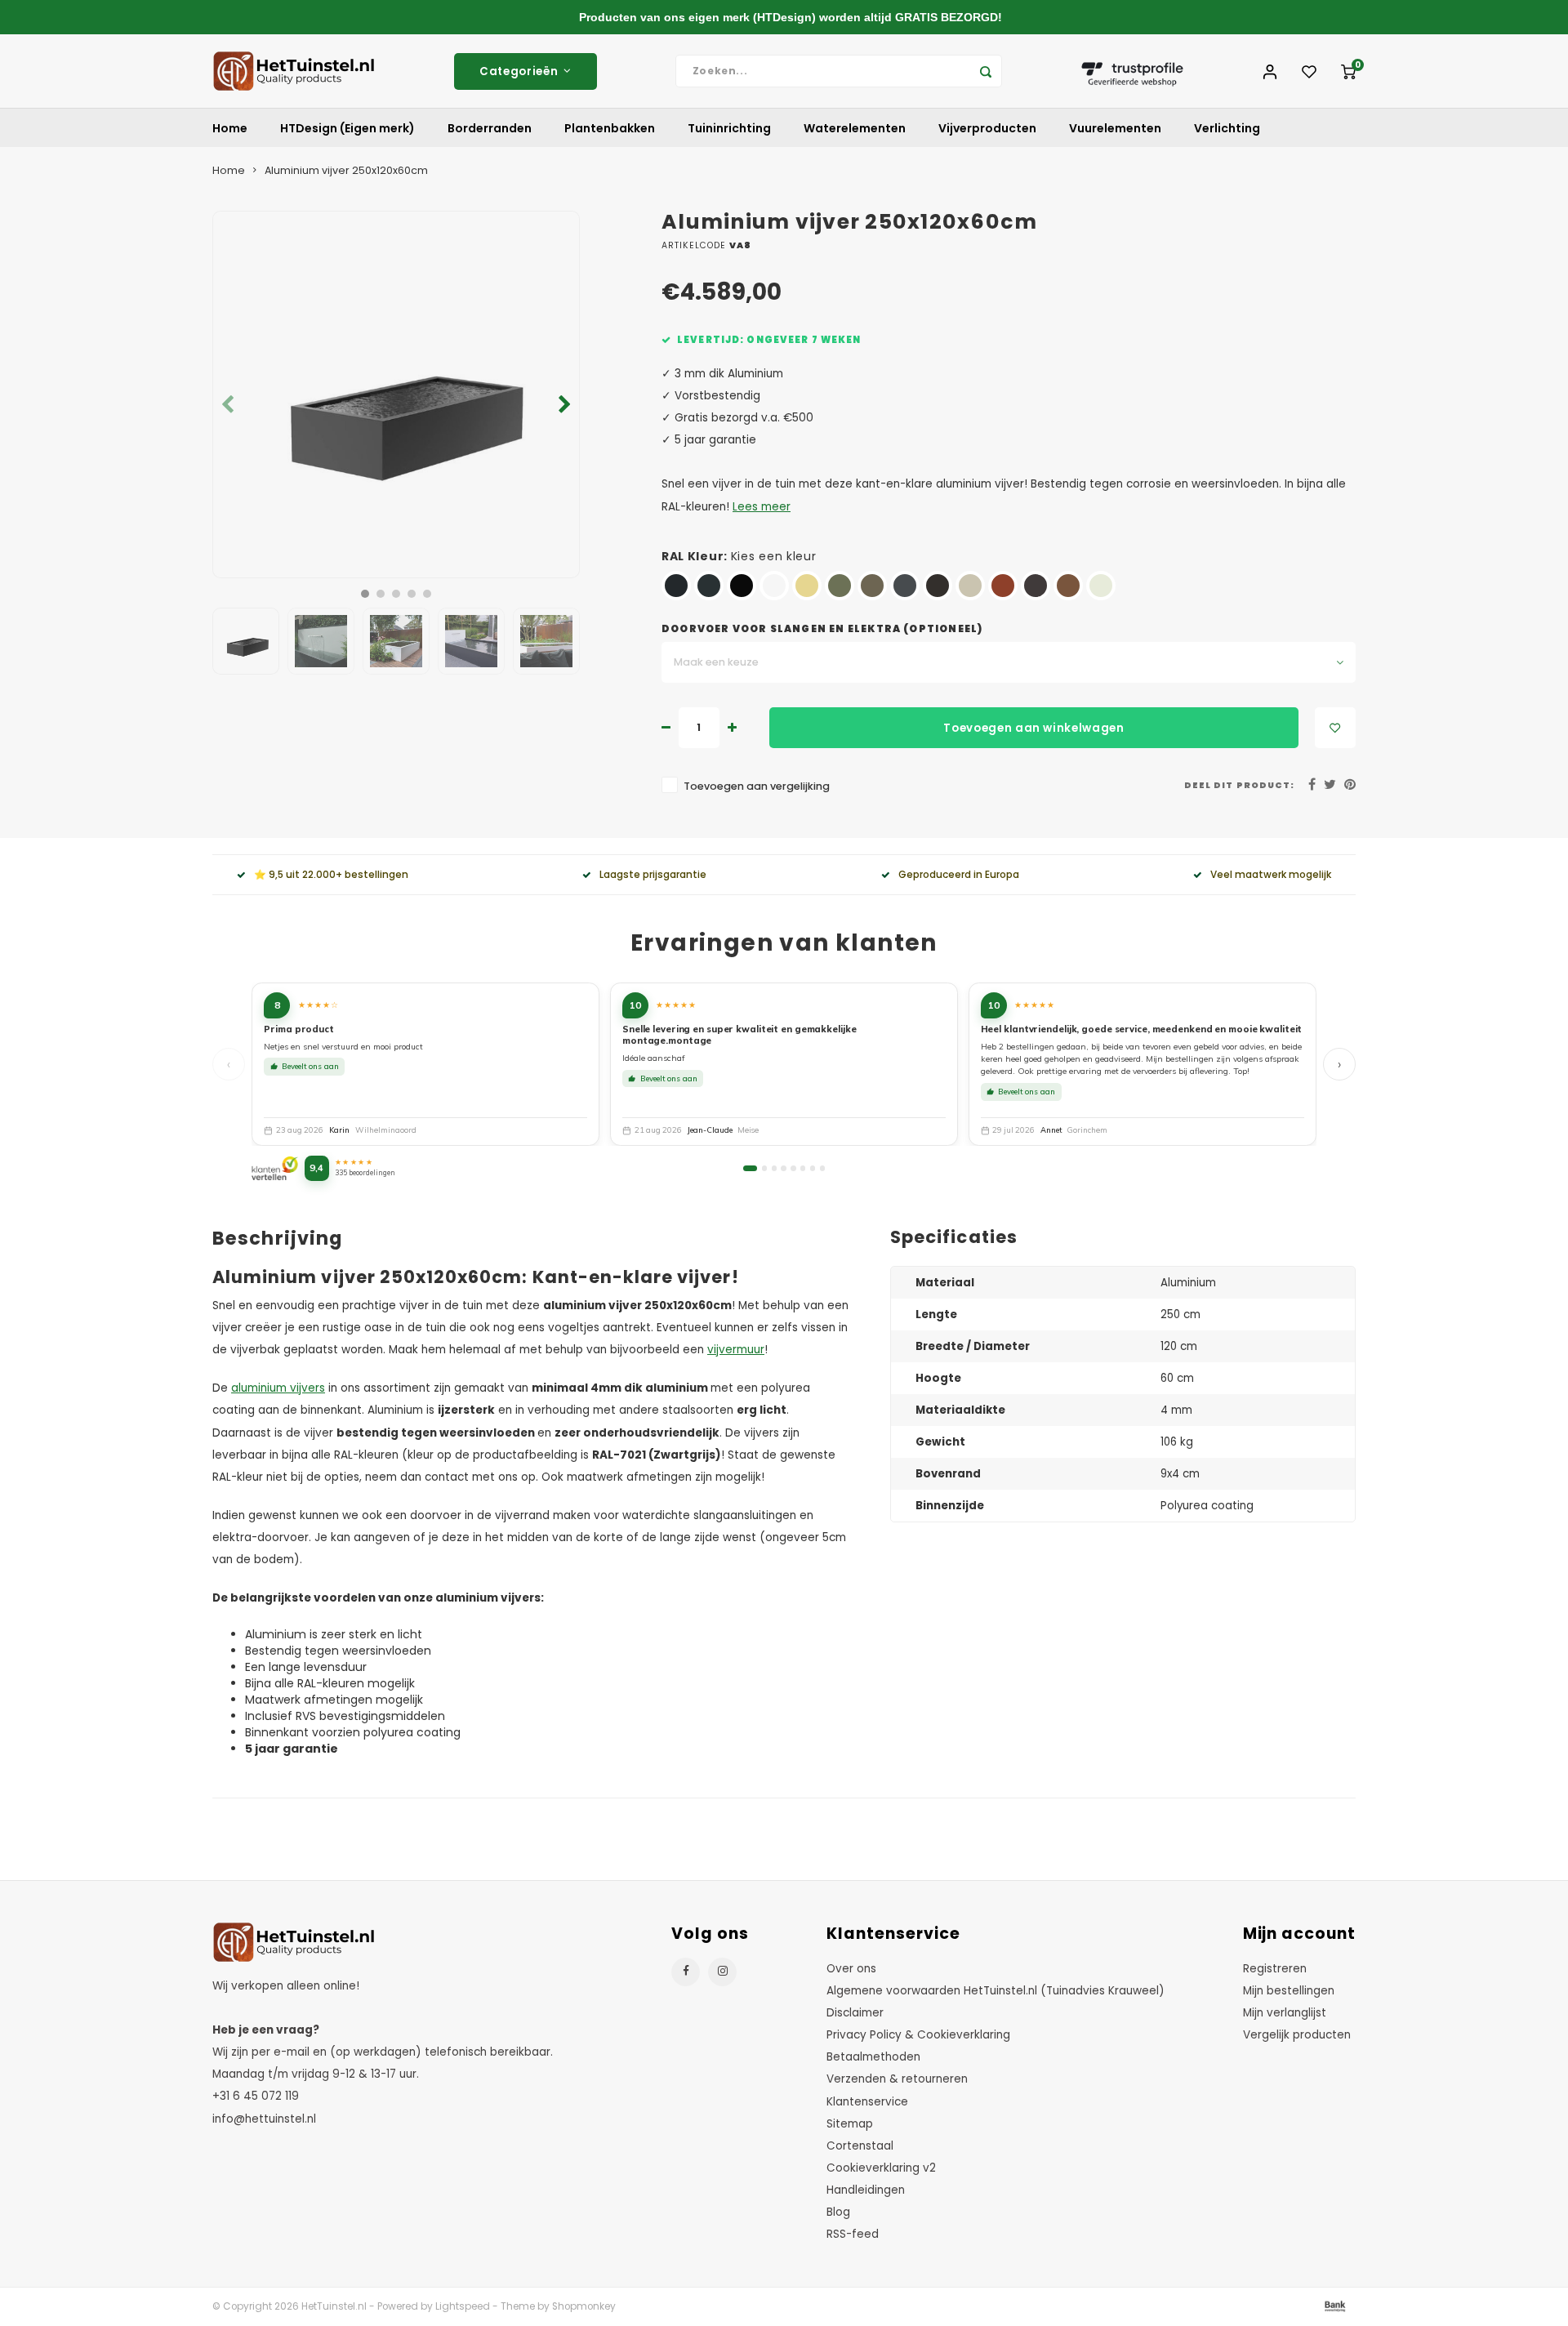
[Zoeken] (986, 71)
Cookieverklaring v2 (881, 2168)
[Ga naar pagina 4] (783, 1168)
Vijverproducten (987, 128)
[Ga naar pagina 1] (750, 1168)
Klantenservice (867, 2102)
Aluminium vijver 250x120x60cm (346, 170)
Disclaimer (855, 2013)
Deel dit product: (1239, 785)
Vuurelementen (1115, 128)
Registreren (1275, 1969)
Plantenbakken (610, 128)
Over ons (851, 1969)
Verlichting (1227, 128)
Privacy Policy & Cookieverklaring (918, 2035)
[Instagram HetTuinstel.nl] (722, 1972)
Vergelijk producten (1297, 2035)
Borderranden (490, 128)
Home (230, 128)
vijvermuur (736, 1350)
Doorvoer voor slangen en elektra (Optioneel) (822, 629)
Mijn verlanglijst (1285, 2013)
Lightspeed (463, 2306)
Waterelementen (855, 128)
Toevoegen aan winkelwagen (1034, 728)
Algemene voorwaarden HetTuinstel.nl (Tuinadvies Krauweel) (996, 1991)
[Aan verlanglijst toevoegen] (1335, 728)
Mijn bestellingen (1289, 1991)
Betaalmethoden (873, 2057)
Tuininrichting (729, 128)
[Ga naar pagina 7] (813, 1168)
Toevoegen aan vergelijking (757, 786)
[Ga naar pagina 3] (774, 1168)
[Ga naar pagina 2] (764, 1168)
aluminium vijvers (278, 1388)
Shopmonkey (584, 2306)
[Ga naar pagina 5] (793, 1168)
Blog (838, 2212)
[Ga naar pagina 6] (803, 1168)
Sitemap (850, 2124)
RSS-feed (853, 2234)
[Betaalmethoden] (1334, 2306)
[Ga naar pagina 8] (822, 1168)
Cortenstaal (860, 2146)
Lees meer (762, 507)
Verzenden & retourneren (897, 2079)
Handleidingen (866, 2190)
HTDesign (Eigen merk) (347, 128)
